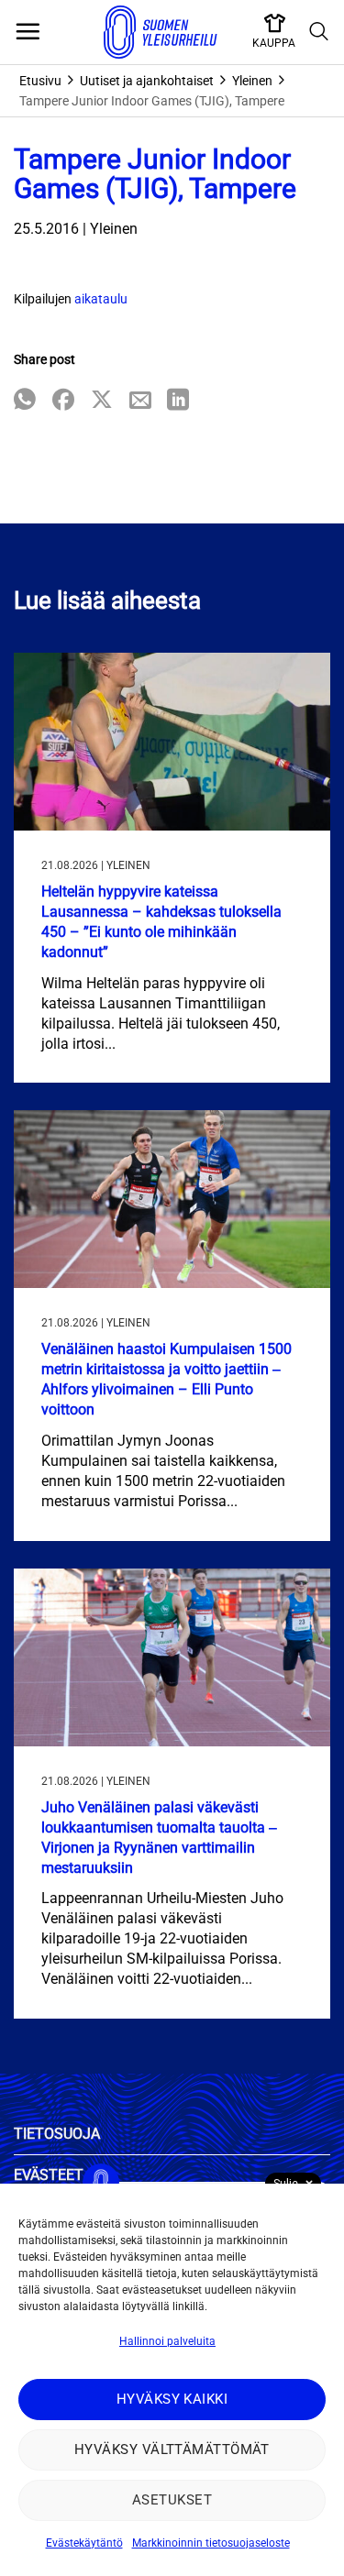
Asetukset (172, 2500)
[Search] (319, 32)
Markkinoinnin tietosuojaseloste (211, 2543)
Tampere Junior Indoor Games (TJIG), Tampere (152, 101)
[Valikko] (28, 32)
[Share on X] (102, 401)
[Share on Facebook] (63, 401)
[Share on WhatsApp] (25, 401)
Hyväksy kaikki (172, 2399)
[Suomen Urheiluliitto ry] (161, 32)
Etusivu (40, 81)
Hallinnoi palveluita (167, 2341)
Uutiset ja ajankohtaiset (147, 81)
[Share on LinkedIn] (178, 401)
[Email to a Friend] (140, 401)
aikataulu (101, 299)
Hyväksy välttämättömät (172, 2449)
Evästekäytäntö (84, 2543)
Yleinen (252, 81)
